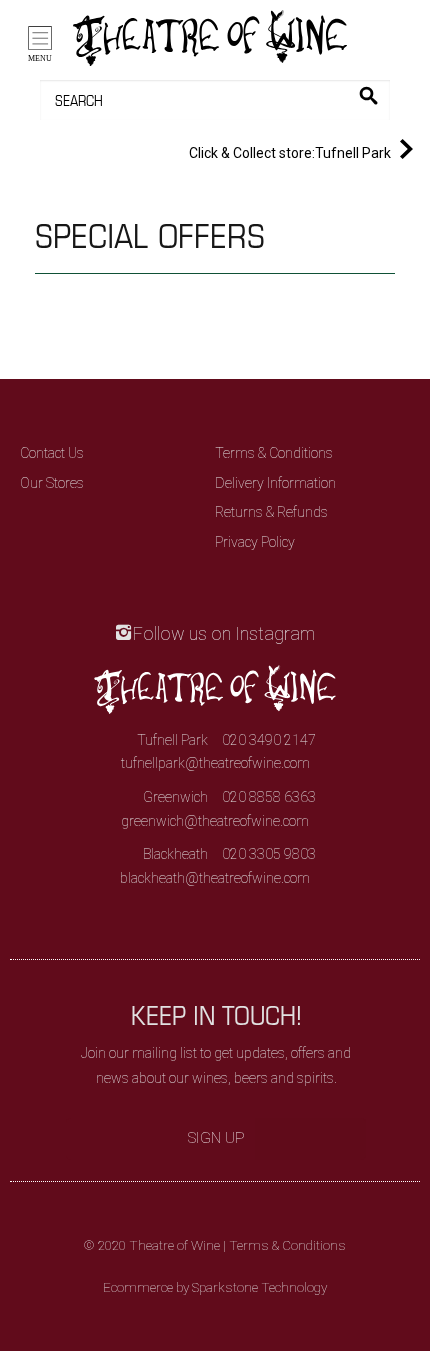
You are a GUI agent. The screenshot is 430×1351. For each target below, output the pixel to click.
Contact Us (52, 453)
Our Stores (52, 483)
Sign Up (216, 1138)
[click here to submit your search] (368, 95)
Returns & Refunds (271, 512)
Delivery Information (275, 483)
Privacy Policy (255, 542)
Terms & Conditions (274, 453)
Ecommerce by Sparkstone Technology (215, 1287)
